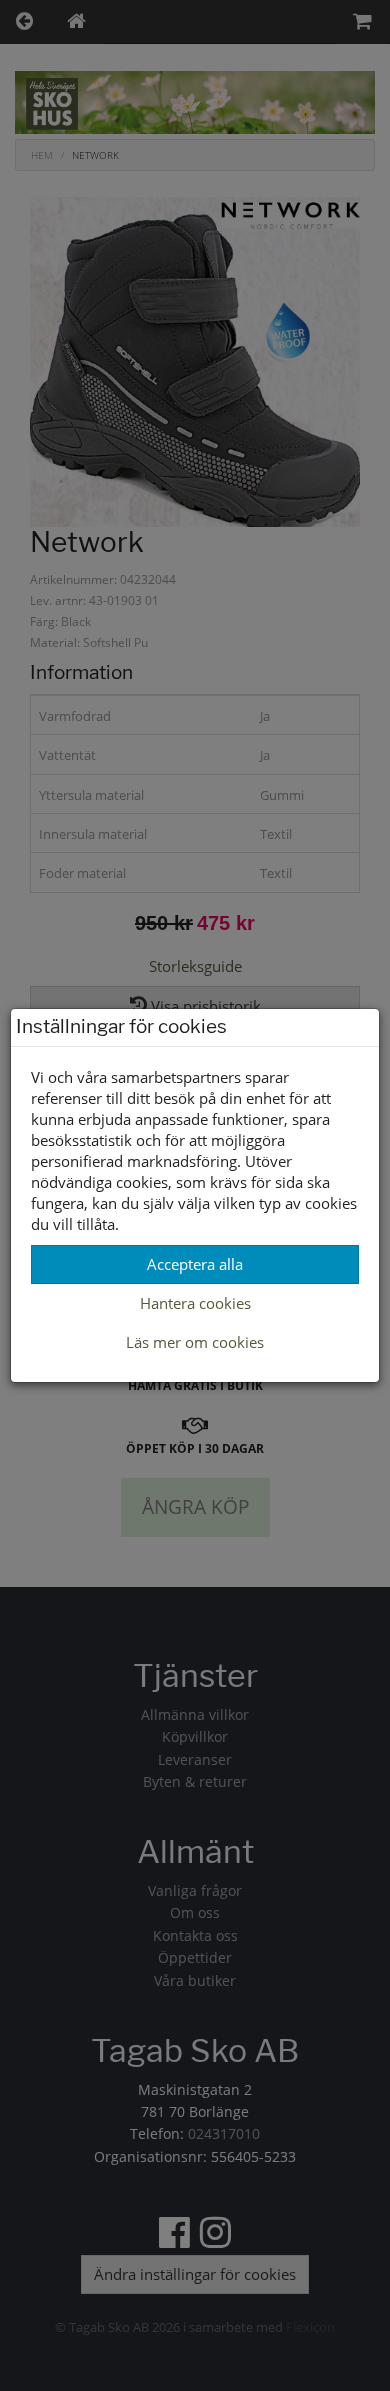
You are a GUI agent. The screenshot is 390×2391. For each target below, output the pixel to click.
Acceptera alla (195, 1264)
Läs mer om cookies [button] (195, 1342)
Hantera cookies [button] (195, 1303)
